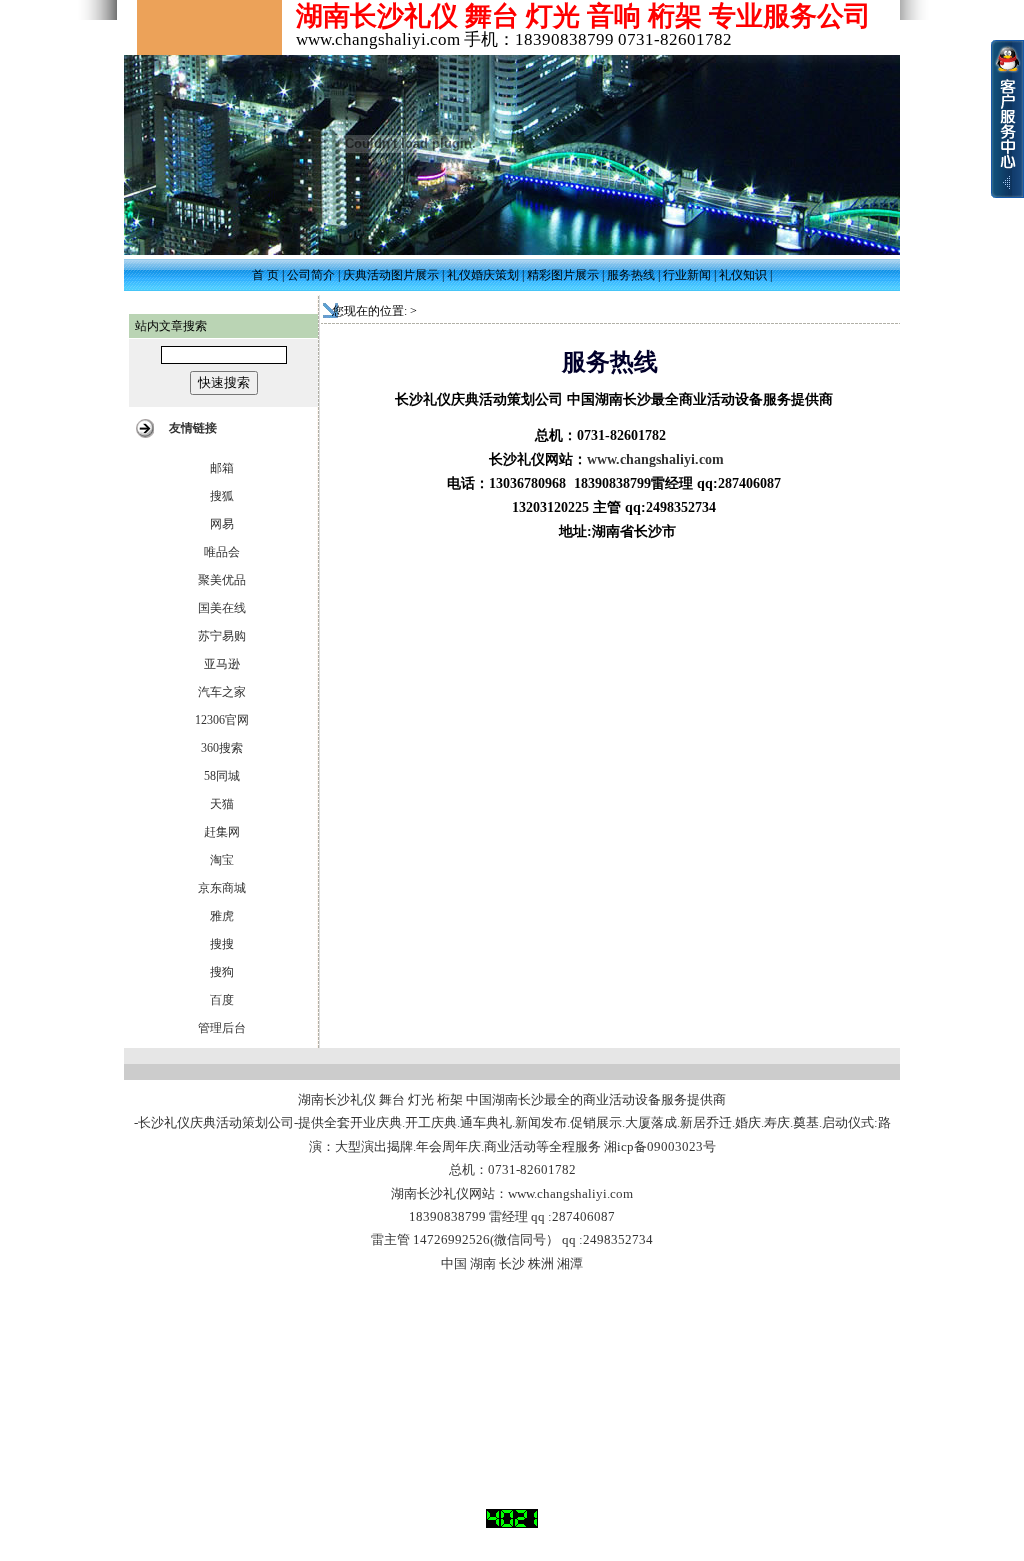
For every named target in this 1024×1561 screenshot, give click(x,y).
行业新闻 (687, 275)
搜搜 (222, 944)
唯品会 (222, 552)
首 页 (265, 275)
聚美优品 (222, 580)
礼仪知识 (743, 275)
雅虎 (222, 916)
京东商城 (222, 888)
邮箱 (222, 468)
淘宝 (222, 860)
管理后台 (222, 1028)
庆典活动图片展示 (391, 275)
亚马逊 (222, 664)
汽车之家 (222, 692)
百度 (222, 1000)
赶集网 (222, 832)
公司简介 (311, 275)
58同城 (222, 776)
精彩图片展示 (563, 275)
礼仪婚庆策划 (483, 275)
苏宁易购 (222, 636)
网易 (222, 524)
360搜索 (222, 748)
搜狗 (222, 972)
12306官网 (222, 720)
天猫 (222, 804)
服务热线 (631, 275)
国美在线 (222, 608)
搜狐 (222, 496)
